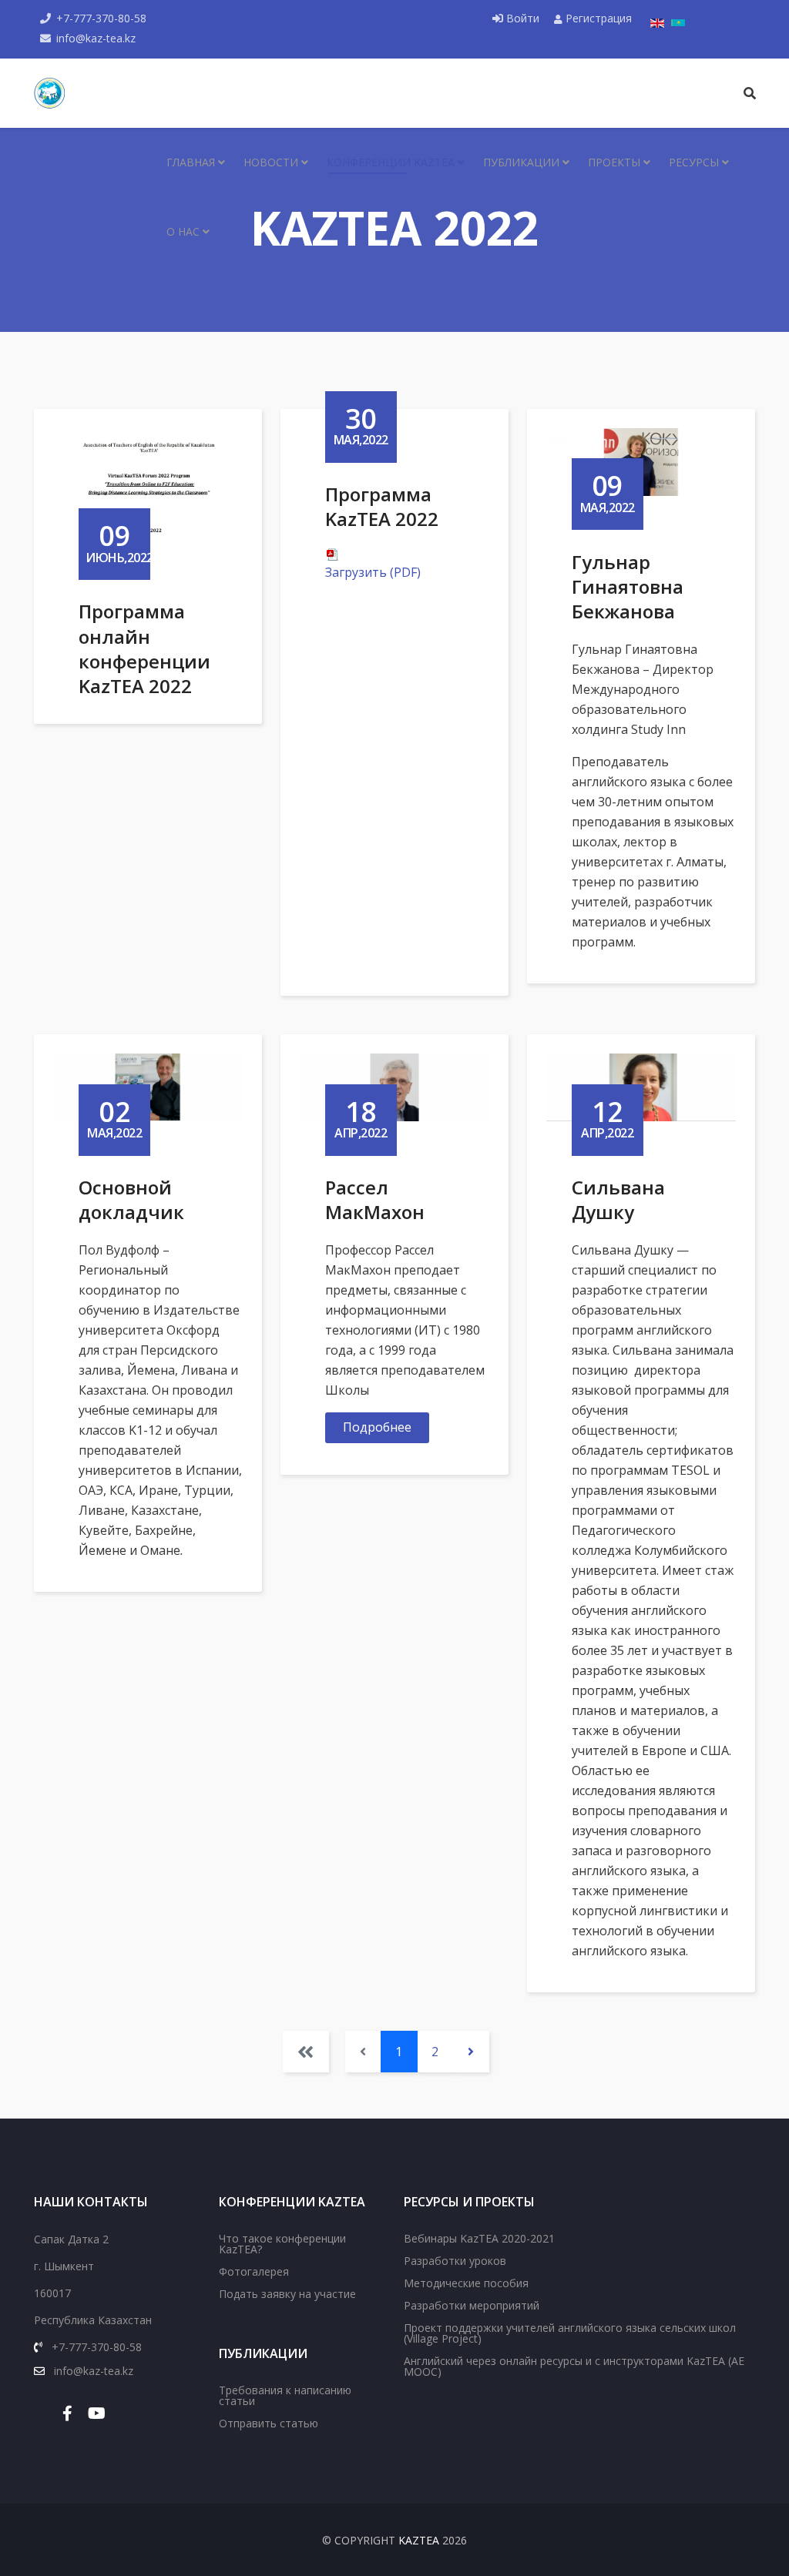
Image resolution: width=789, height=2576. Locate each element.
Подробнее (377, 1427)
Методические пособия (466, 2283)
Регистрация (597, 18)
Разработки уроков (455, 2261)
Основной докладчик (131, 1199)
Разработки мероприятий (472, 2305)
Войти (523, 18)
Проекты (614, 162)
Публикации (521, 162)
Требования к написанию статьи (285, 2395)
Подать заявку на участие (287, 2294)
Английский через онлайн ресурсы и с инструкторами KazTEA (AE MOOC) (574, 2366)
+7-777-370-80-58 (101, 18)
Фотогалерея (254, 2271)
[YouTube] (97, 2413)
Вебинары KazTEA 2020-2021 (479, 2238)
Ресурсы (694, 162)
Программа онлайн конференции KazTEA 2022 (144, 648)
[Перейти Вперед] (471, 2052)
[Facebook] (67, 2413)
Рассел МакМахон (375, 1199)
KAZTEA (419, 2540)
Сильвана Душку (618, 1199)
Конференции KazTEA (391, 162)
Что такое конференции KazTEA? (282, 2244)
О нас (183, 231)
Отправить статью (269, 2423)
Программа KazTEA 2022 (382, 506)
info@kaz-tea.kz (96, 38)
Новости (271, 162)
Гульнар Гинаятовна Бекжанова (628, 586)
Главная (191, 162)
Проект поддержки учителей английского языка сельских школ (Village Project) (570, 2333)
